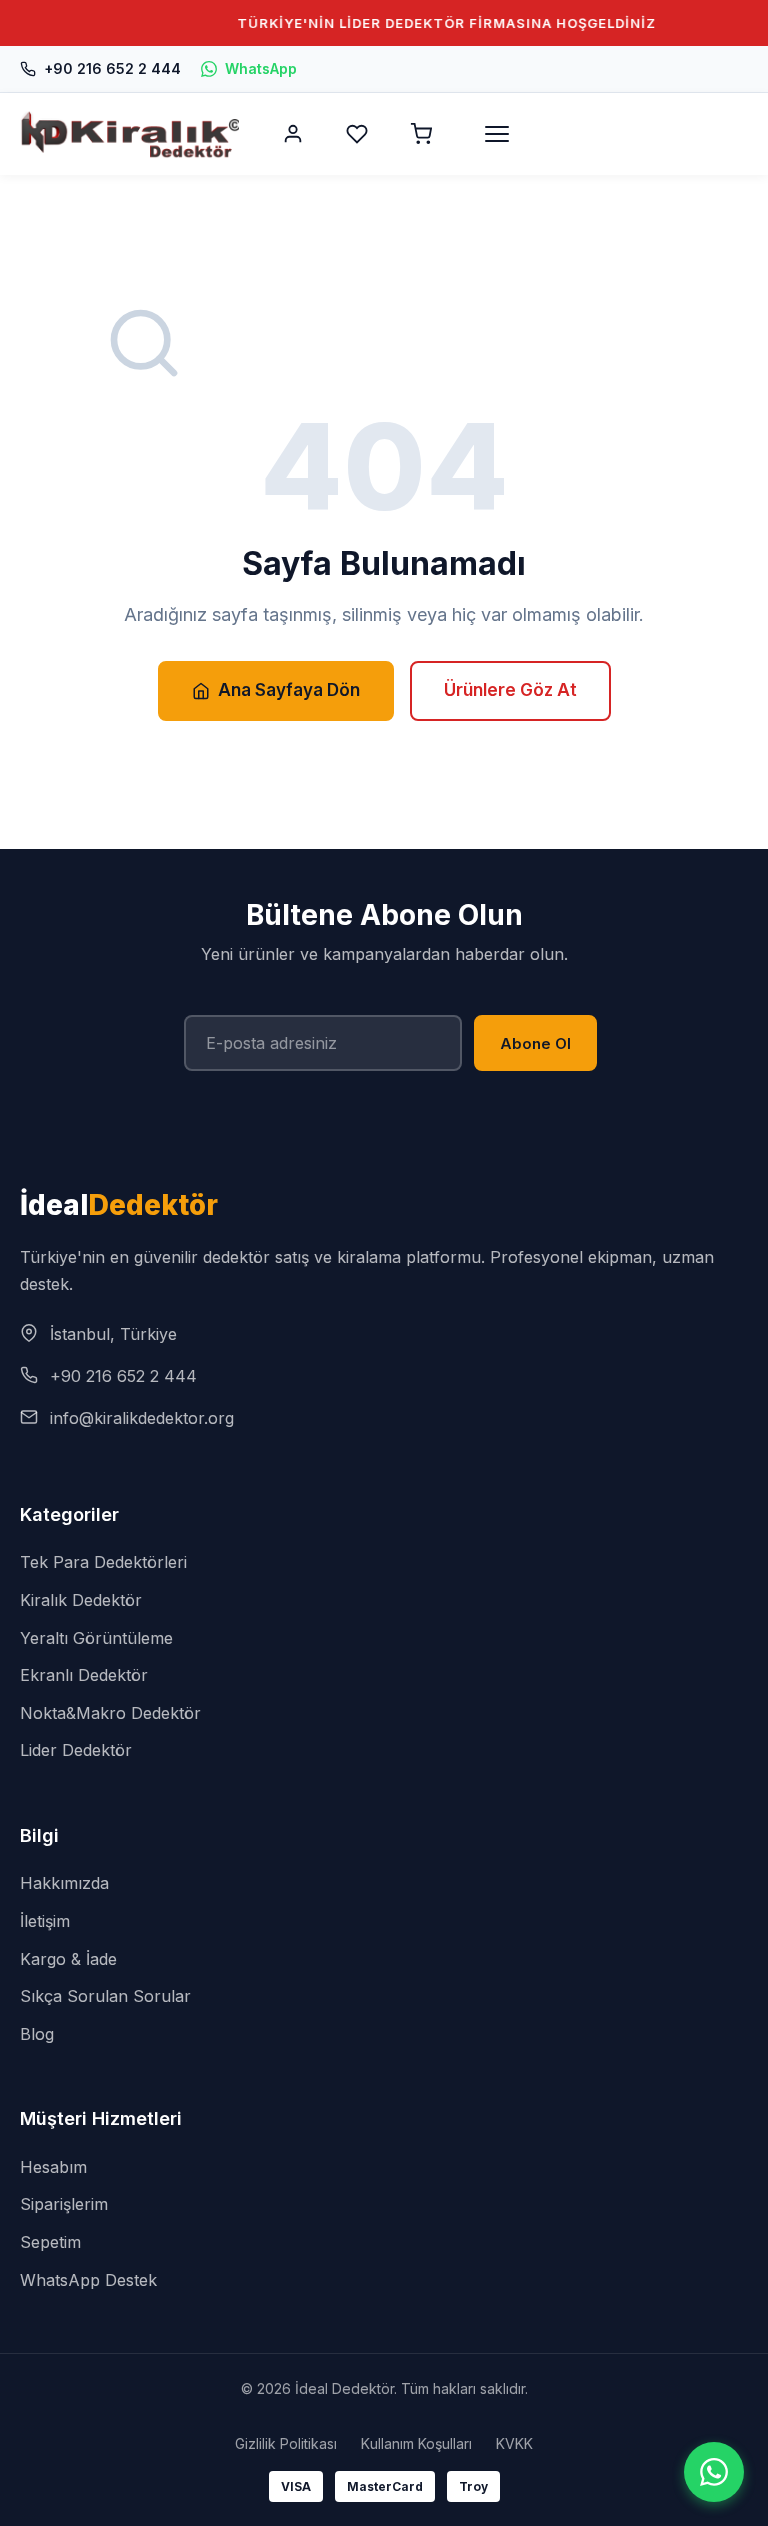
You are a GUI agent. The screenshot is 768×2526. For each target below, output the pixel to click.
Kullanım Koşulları (416, 2443)
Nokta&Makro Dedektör (110, 1713)
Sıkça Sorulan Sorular (105, 1996)
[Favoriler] (357, 134)
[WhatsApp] (714, 2472)
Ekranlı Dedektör (84, 1675)
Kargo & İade (68, 1959)
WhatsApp (261, 68)
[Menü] (497, 134)
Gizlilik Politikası (286, 2443)
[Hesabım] (293, 134)
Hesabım (53, 2167)
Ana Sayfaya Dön (289, 690)
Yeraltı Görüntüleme (96, 1638)
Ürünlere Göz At (510, 690)
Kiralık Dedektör (81, 1600)
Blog (37, 2034)
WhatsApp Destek (88, 2280)
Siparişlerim (64, 2204)
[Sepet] (421, 134)
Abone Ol (535, 1043)
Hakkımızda (64, 1883)
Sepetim (50, 2242)
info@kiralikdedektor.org (142, 1418)
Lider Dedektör (76, 1750)
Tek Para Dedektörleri (103, 1562)
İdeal (119, 1205)
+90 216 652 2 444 (112, 68)
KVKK (514, 2443)
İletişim (45, 1921)
